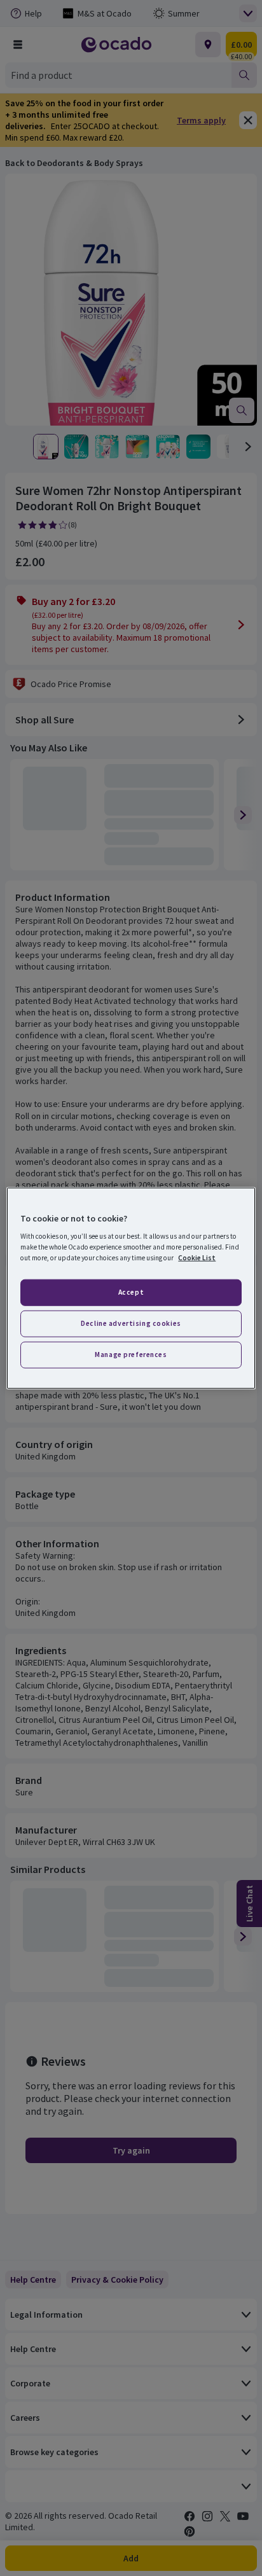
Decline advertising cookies (131, 1323)
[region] (131, 1288)
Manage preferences (131, 1354)
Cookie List (197, 1258)
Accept (131, 1292)
